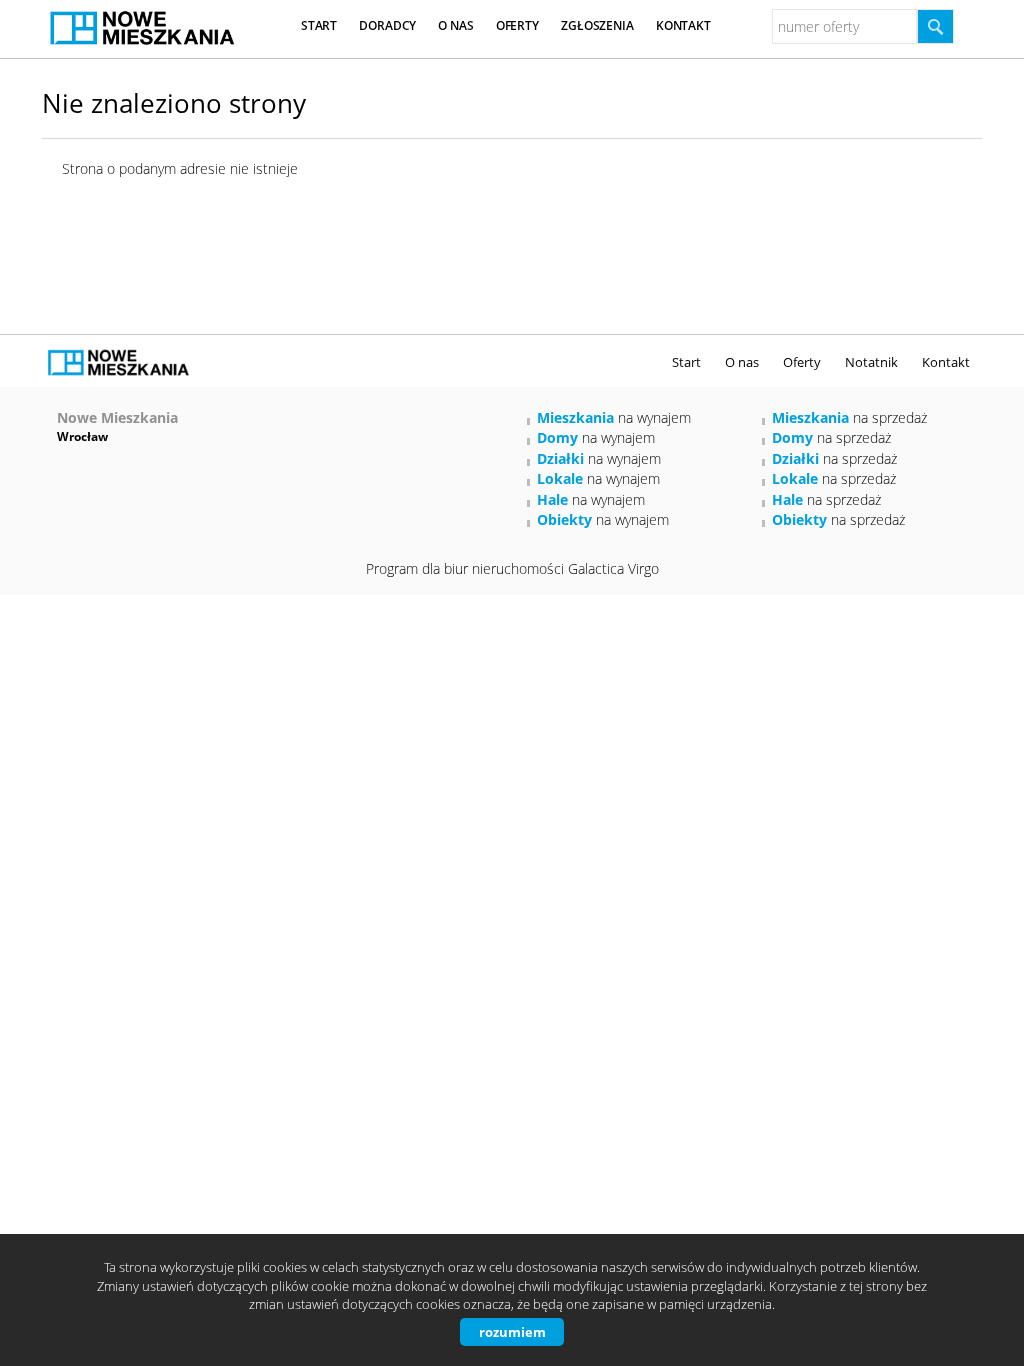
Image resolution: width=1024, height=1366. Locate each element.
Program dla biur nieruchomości (467, 568)
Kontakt (683, 25)
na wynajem (614, 417)
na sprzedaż (849, 417)
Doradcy (387, 25)
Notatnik (871, 362)
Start (319, 25)
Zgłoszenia (597, 25)
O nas (455, 25)
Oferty (517, 25)
